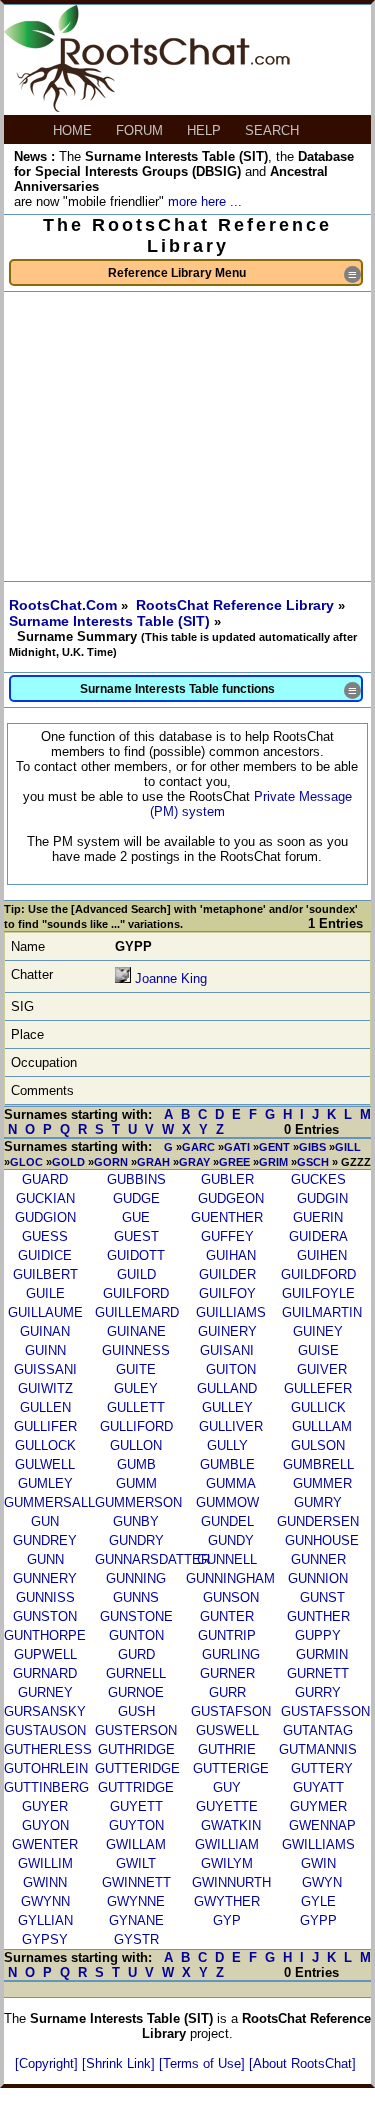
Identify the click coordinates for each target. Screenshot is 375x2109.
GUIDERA (318, 1236)
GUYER (45, 1806)
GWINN (45, 1882)
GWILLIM (45, 1863)
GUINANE (136, 1331)
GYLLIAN (45, 1920)
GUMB (136, 1464)
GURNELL (136, 1673)
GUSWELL (227, 1730)
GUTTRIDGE (136, 1787)
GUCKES (318, 1179)
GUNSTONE (136, 1616)
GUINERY (227, 1331)
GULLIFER (45, 1426)
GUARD (45, 1179)
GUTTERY (322, 1768)
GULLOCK (45, 1445)
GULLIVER (231, 1426)
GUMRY (318, 1502)
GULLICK (318, 1407)
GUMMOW (227, 1502)
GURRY (318, 1692)
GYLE (318, 1901)
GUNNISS (45, 1597)
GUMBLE (227, 1464)
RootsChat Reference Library (237, 605)
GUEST (136, 1236)
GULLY (227, 1445)
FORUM (141, 130)
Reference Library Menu (234, 274)
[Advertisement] (187, 436)
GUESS (45, 1236)
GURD (136, 1654)
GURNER (227, 1673)
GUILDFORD (318, 1274)
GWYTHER (227, 1901)
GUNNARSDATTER (152, 1559)
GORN (111, 1162)
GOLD (68, 1162)
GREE (234, 1162)
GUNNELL (227, 1559)
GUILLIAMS (231, 1312)
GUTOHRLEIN (46, 1768)
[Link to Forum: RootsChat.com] (147, 107)
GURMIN (322, 1654)
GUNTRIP (227, 1635)
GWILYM (227, 1863)
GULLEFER (318, 1388)
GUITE (136, 1369)
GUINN (45, 1350)
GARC (198, 1147)
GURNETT (318, 1673)
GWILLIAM (227, 1844)
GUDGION (45, 1217)
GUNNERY (45, 1578)
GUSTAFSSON (325, 1711)
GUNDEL (227, 1521)
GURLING (231, 1654)
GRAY (194, 1162)
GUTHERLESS (48, 1749)
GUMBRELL (318, 1464)
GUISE (318, 1350)
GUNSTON (45, 1616)
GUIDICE (45, 1255)
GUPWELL (45, 1654)
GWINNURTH (231, 1882)
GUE (136, 1217)
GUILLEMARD (137, 1312)
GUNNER (318, 1559)
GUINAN (45, 1331)
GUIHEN (322, 1255)
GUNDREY (45, 1540)
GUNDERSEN (318, 1521)
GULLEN (45, 1407)
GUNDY (231, 1540)
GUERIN (318, 1217)
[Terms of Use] (204, 2063)
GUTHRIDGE (136, 1749)
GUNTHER (318, 1616)
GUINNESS (136, 1350)
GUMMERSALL (49, 1502)
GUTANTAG (318, 1730)
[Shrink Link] (120, 2063)
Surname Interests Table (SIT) (111, 621)
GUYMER (318, 1806)
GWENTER (45, 1844)
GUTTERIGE (231, 1768)
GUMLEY (45, 1483)
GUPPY (318, 1635)
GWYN (322, 1882)
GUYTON (136, 1825)
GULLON (136, 1445)
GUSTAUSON (45, 1730)
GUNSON (231, 1597)
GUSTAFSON (231, 1711)
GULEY (136, 1388)
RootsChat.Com (63, 605)
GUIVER (322, 1369)
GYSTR (136, 1939)
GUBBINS (136, 1179)
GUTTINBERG (46, 1787)
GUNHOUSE (322, 1540)
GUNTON (136, 1635)
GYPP (318, 1920)
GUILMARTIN (322, 1312)
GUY (227, 1787)
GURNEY (45, 1692)
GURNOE (136, 1692)
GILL (348, 1147)
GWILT (136, 1863)
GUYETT (136, 1806)
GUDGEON (231, 1198)
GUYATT (318, 1787)
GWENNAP (322, 1825)
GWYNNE (136, 1901)
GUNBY (136, 1521)
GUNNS (136, 1597)
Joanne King (171, 978)
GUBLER (227, 1179)
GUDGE (136, 1198)
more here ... (205, 201)
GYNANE (136, 1920)
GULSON (318, 1445)
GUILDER (227, 1274)
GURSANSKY (45, 1711)
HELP (206, 130)
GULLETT (136, 1407)
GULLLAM (322, 1426)
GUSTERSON (136, 1730)
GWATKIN (231, 1825)
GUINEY (318, 1331)
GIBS (312, 1147)
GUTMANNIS (318, 1749)
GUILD (136, 1274)
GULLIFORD (136, 1426)
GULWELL (45, 1464)
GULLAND (227, 1388)
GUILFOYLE (318, 1293)
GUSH (136, 1711)
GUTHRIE (227, 1749)
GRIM (273, 1162)
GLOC (26, 1162)
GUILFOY (227, 1293)
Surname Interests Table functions (220, 690)
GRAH (153, 1162)
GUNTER (227, 1616)
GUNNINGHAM (230, 1578)
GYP (227, 1920)
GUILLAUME (45, 1312)
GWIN (318, 1863)
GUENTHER (227, 1217)
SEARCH (274, 130)
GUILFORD (136, 1293)
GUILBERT (45, 1274)
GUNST (322, 1597)
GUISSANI (45, 1369)
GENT (274, 1147)
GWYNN (45, 1901)
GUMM (136, 1483)
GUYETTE (227, 1806)
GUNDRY (136, 1540)
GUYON (45, 1825)
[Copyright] (48, 2063)
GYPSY (45, 1939)
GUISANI (227, 1350)
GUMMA (231, 1483)
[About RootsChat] (302, 2063)
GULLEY (227, 1407)
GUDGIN (322, 1198)
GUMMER (322, 1483)
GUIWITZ (45, 1388)
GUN (45, 1521)
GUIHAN (231, 1255)
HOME (74, 130)
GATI (237, 1147)
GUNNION (318, 1578)
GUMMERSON (138, 1502)
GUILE (45, 1293)
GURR (227, 1692)
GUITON (231, 1369)
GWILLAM (136, 1844)
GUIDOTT (136, 1255)
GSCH (313, 1162)
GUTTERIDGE (137, 1768)
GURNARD (45, 1673)
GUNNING (136, 1578)
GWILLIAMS (318, 1844)
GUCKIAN (45, 1198)
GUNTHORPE (45, 1635)
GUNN (45, 1559)
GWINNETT (136, 1882)
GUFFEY (227, 1236)
